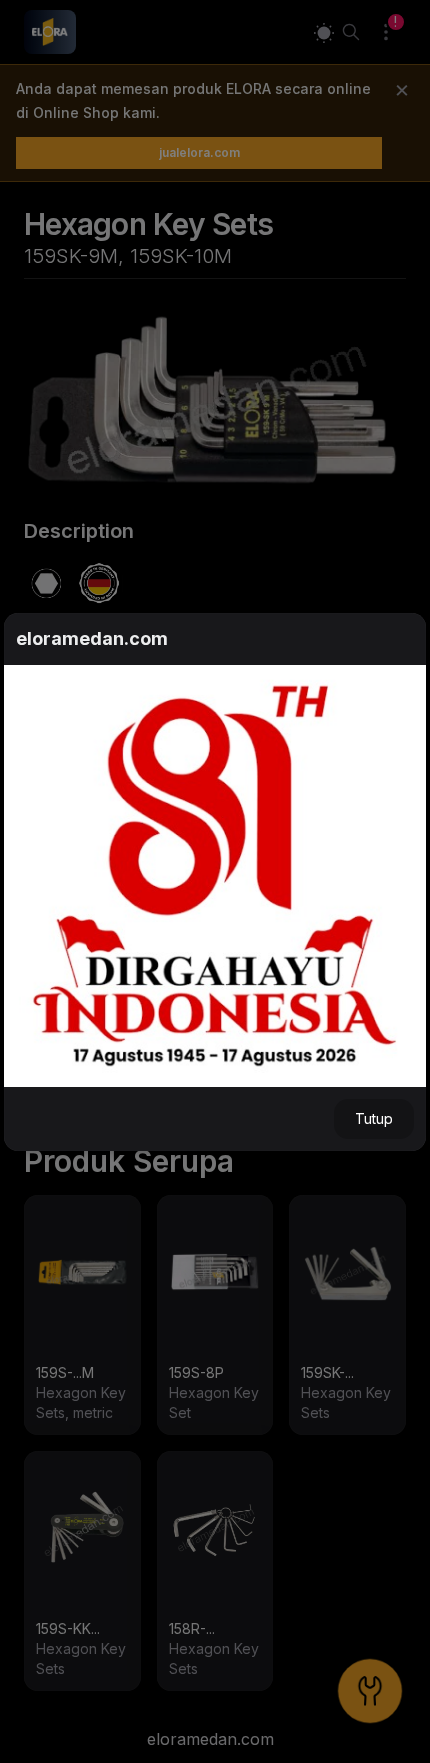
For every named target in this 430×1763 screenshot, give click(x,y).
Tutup (374, 1118)
